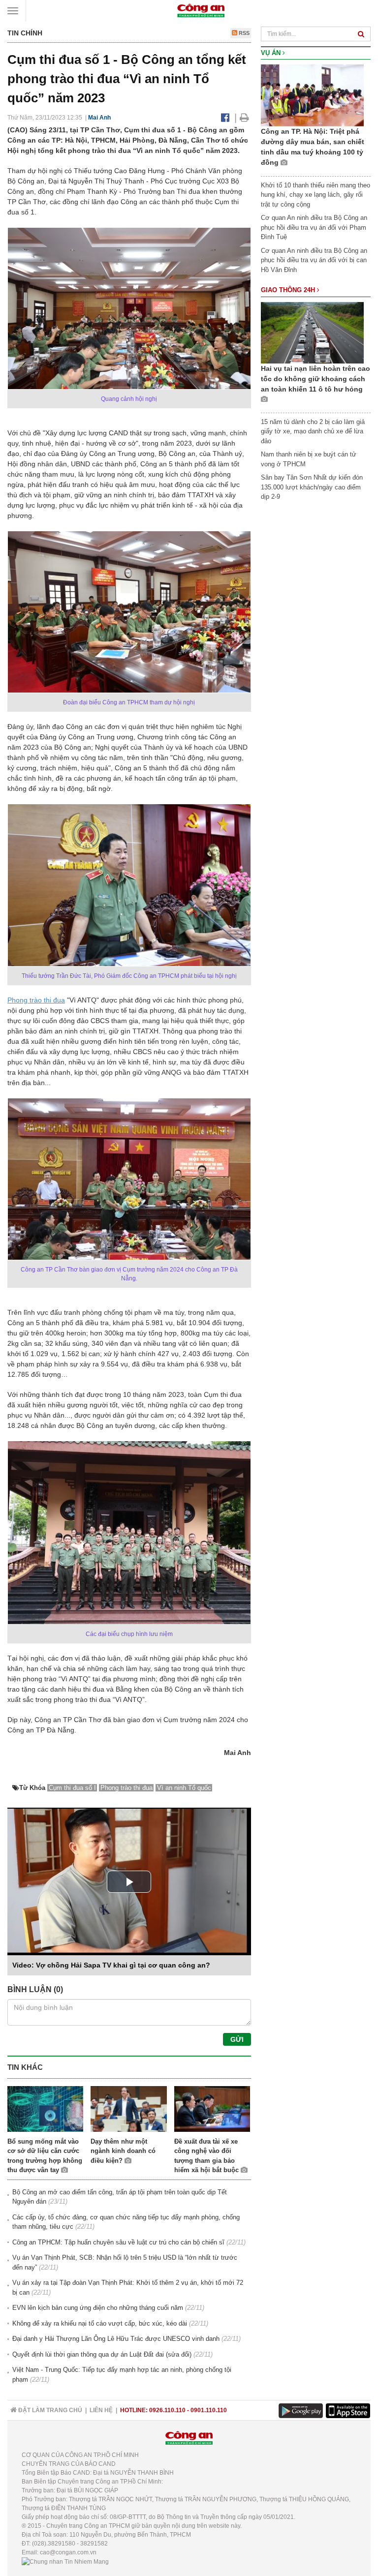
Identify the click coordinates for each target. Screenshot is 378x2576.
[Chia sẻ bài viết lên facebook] (225, 118)
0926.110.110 (167, 2410)
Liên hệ (101, 2410)
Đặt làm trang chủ (49, 2410)
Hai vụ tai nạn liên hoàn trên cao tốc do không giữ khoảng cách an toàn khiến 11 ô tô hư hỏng (315, 379)
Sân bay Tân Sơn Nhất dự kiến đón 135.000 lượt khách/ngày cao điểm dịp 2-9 (312, 487)
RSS (243, 33)
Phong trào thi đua (36, 1000)
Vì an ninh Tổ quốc (184, 1788)
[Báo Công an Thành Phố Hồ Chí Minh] (201, 10)
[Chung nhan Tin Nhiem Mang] (65, 2561)
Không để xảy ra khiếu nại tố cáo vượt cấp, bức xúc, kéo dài (100, 2323)
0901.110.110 (209, 2410)
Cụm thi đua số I (72, 1788)
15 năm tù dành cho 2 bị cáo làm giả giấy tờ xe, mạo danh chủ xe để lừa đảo (313, 431)
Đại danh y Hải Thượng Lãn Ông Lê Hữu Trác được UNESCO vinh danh (116, 2339)
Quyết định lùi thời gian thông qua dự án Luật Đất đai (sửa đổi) (102, 2354)
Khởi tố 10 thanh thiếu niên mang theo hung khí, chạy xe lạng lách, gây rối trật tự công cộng (315, 195)
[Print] (244, 118)
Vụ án (272, 53)
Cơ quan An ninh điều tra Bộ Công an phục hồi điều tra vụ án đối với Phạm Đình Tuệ (314, 227)
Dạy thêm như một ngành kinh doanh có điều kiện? (123, 2151)
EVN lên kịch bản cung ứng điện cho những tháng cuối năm (98, 2308)
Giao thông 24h (289, 290)
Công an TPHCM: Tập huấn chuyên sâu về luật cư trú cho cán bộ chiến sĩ (118, 2242)
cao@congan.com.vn (68, 2552)
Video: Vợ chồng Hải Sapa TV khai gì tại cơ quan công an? (111, 1965)
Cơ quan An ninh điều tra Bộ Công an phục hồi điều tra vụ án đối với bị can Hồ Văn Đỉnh (314, 260)
